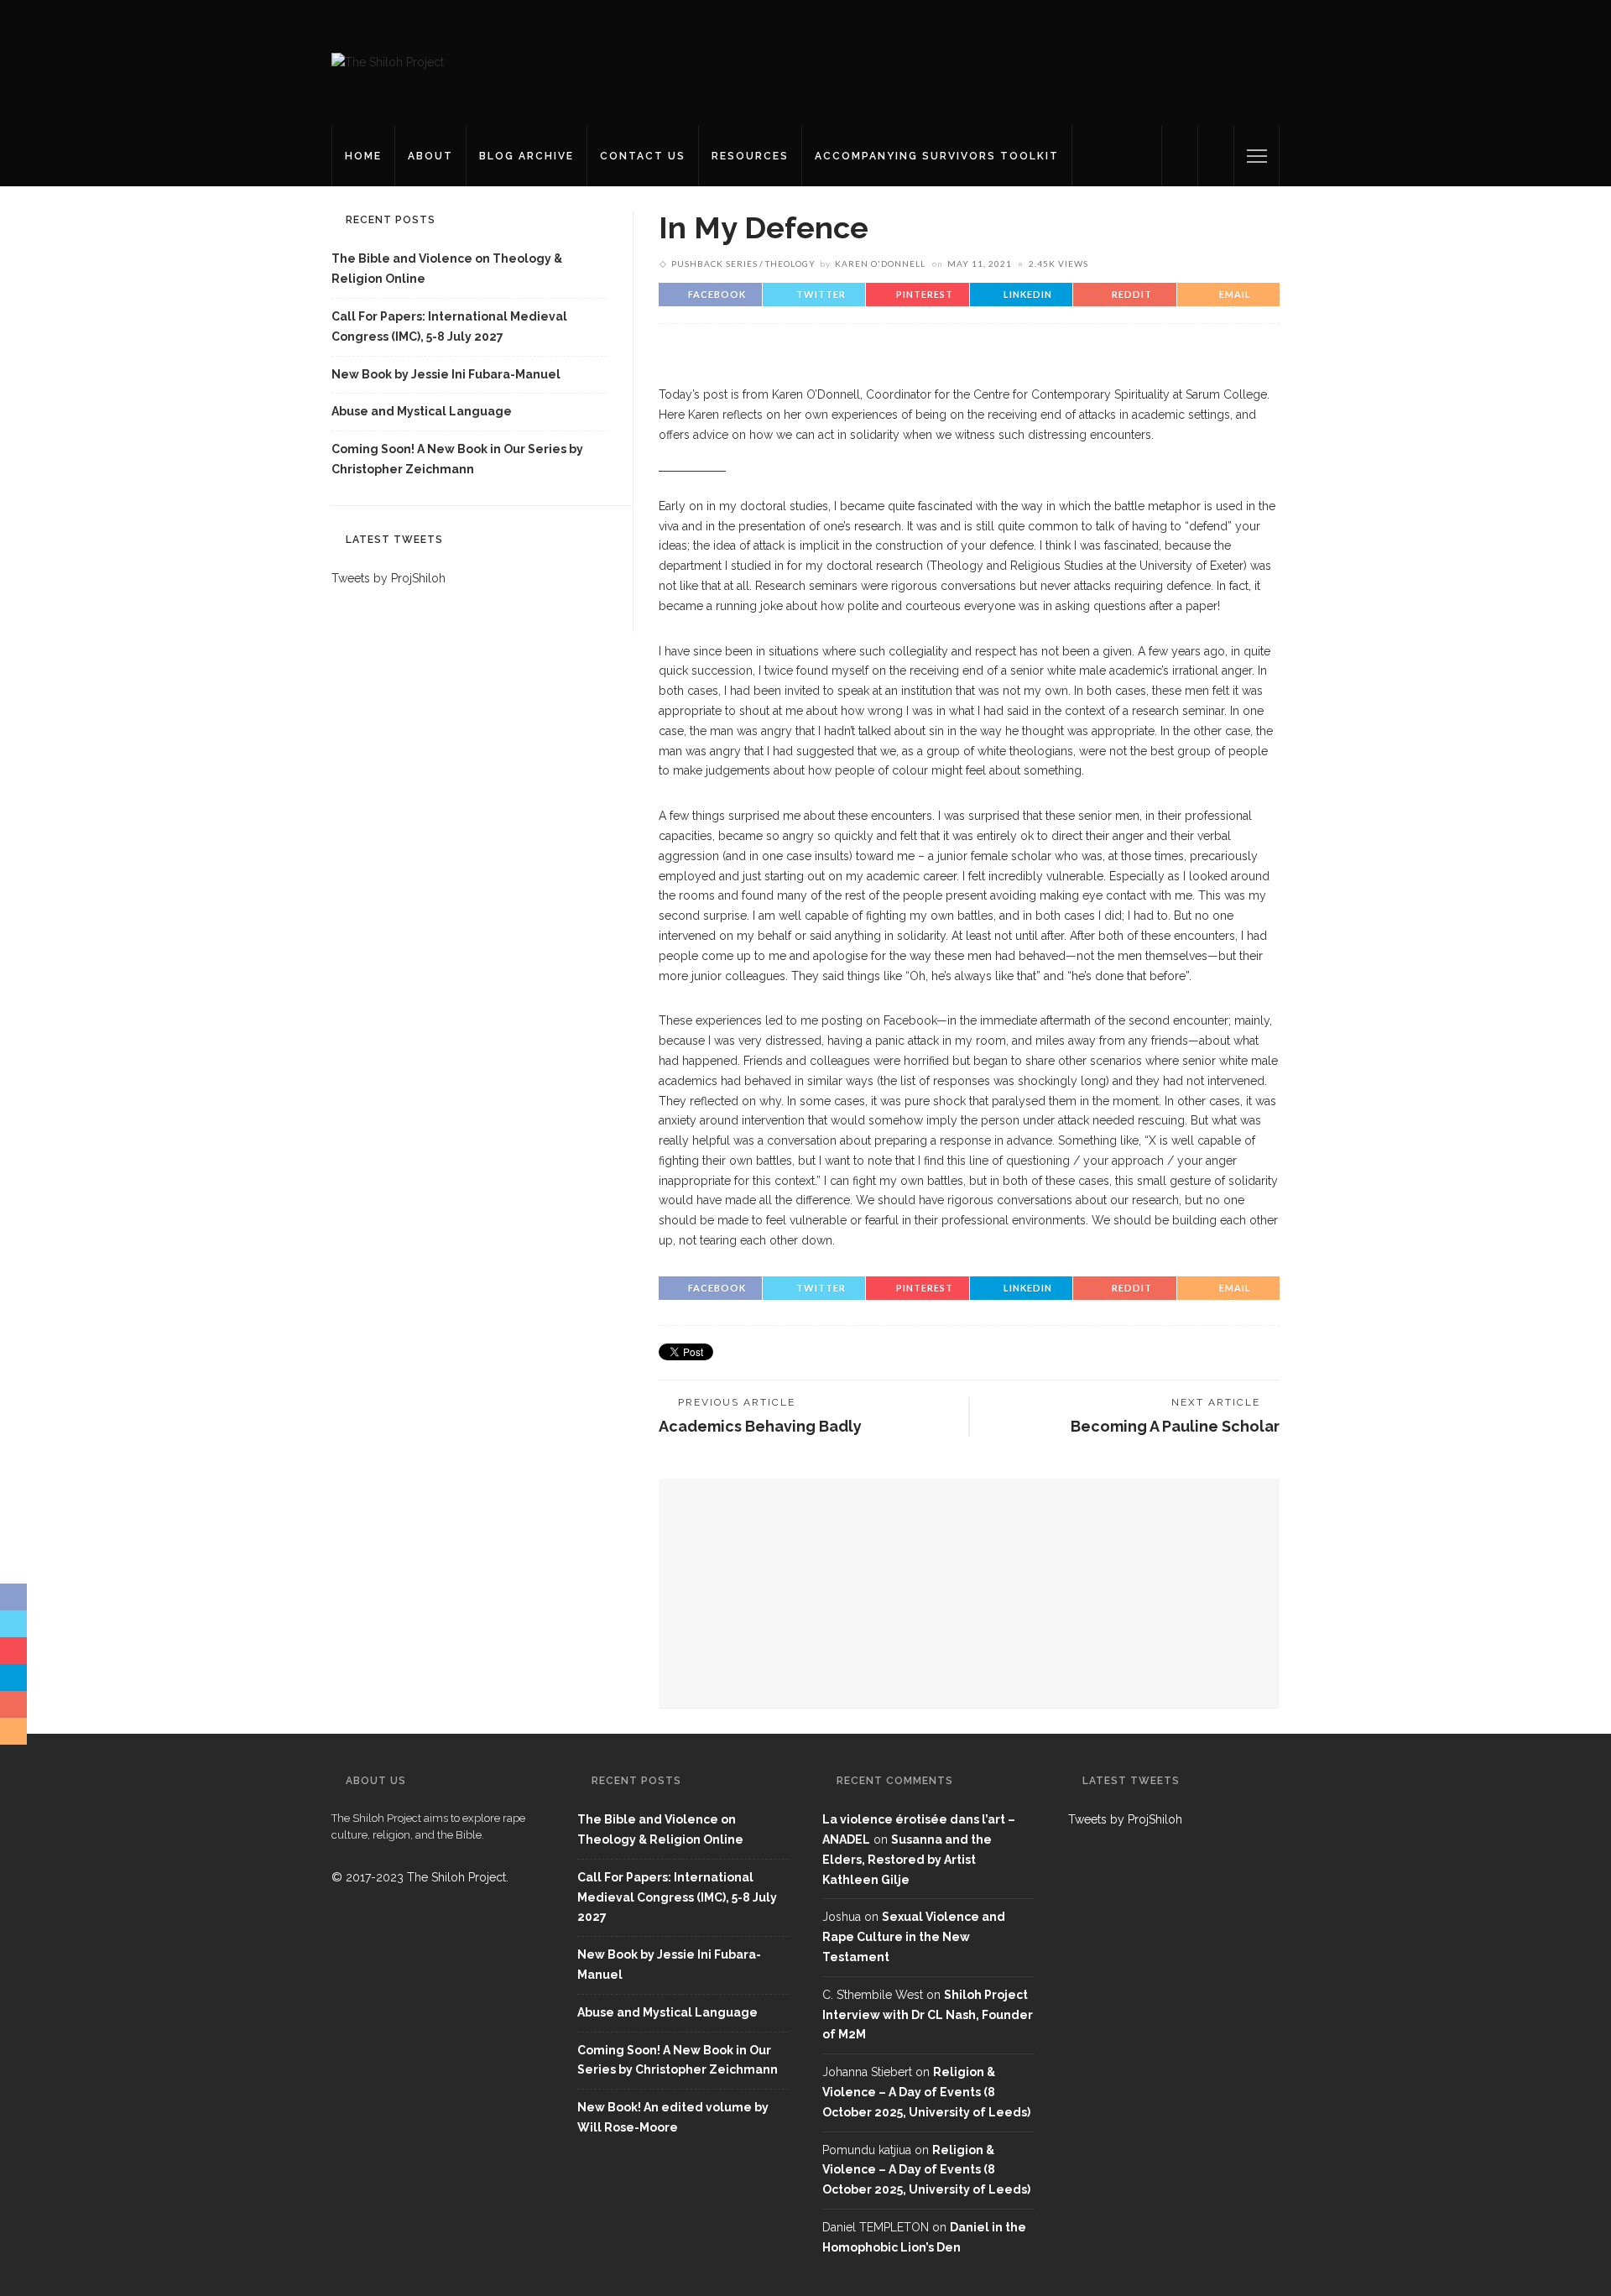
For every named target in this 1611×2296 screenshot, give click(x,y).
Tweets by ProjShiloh (388, 578)
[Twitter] (1180, 156)
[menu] (1257, 156)
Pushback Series (714, 264)
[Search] (1216, 156)
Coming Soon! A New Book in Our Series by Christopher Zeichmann (457, 459)
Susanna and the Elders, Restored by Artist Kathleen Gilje (907, 1860)
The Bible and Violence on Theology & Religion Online (447, 269)
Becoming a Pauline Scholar (1175, 1426)
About (430, 156)
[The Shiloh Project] (388, 62)
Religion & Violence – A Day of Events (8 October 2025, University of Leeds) (926, 2092)
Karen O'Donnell (880, 264)
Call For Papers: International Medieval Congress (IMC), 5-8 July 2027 (449, 326)
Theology (790, 264)
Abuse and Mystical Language (422, 411)
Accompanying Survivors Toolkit (937, 156)
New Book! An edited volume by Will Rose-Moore (673, 2117)
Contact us (643, 156)
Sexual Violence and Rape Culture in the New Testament (914, 1937)
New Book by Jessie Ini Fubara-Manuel (446, 374)
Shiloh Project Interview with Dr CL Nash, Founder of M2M (928, 2015)
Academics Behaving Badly (760, 1426)
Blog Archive (527, 156)
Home (363, 156)
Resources (750, 156)
